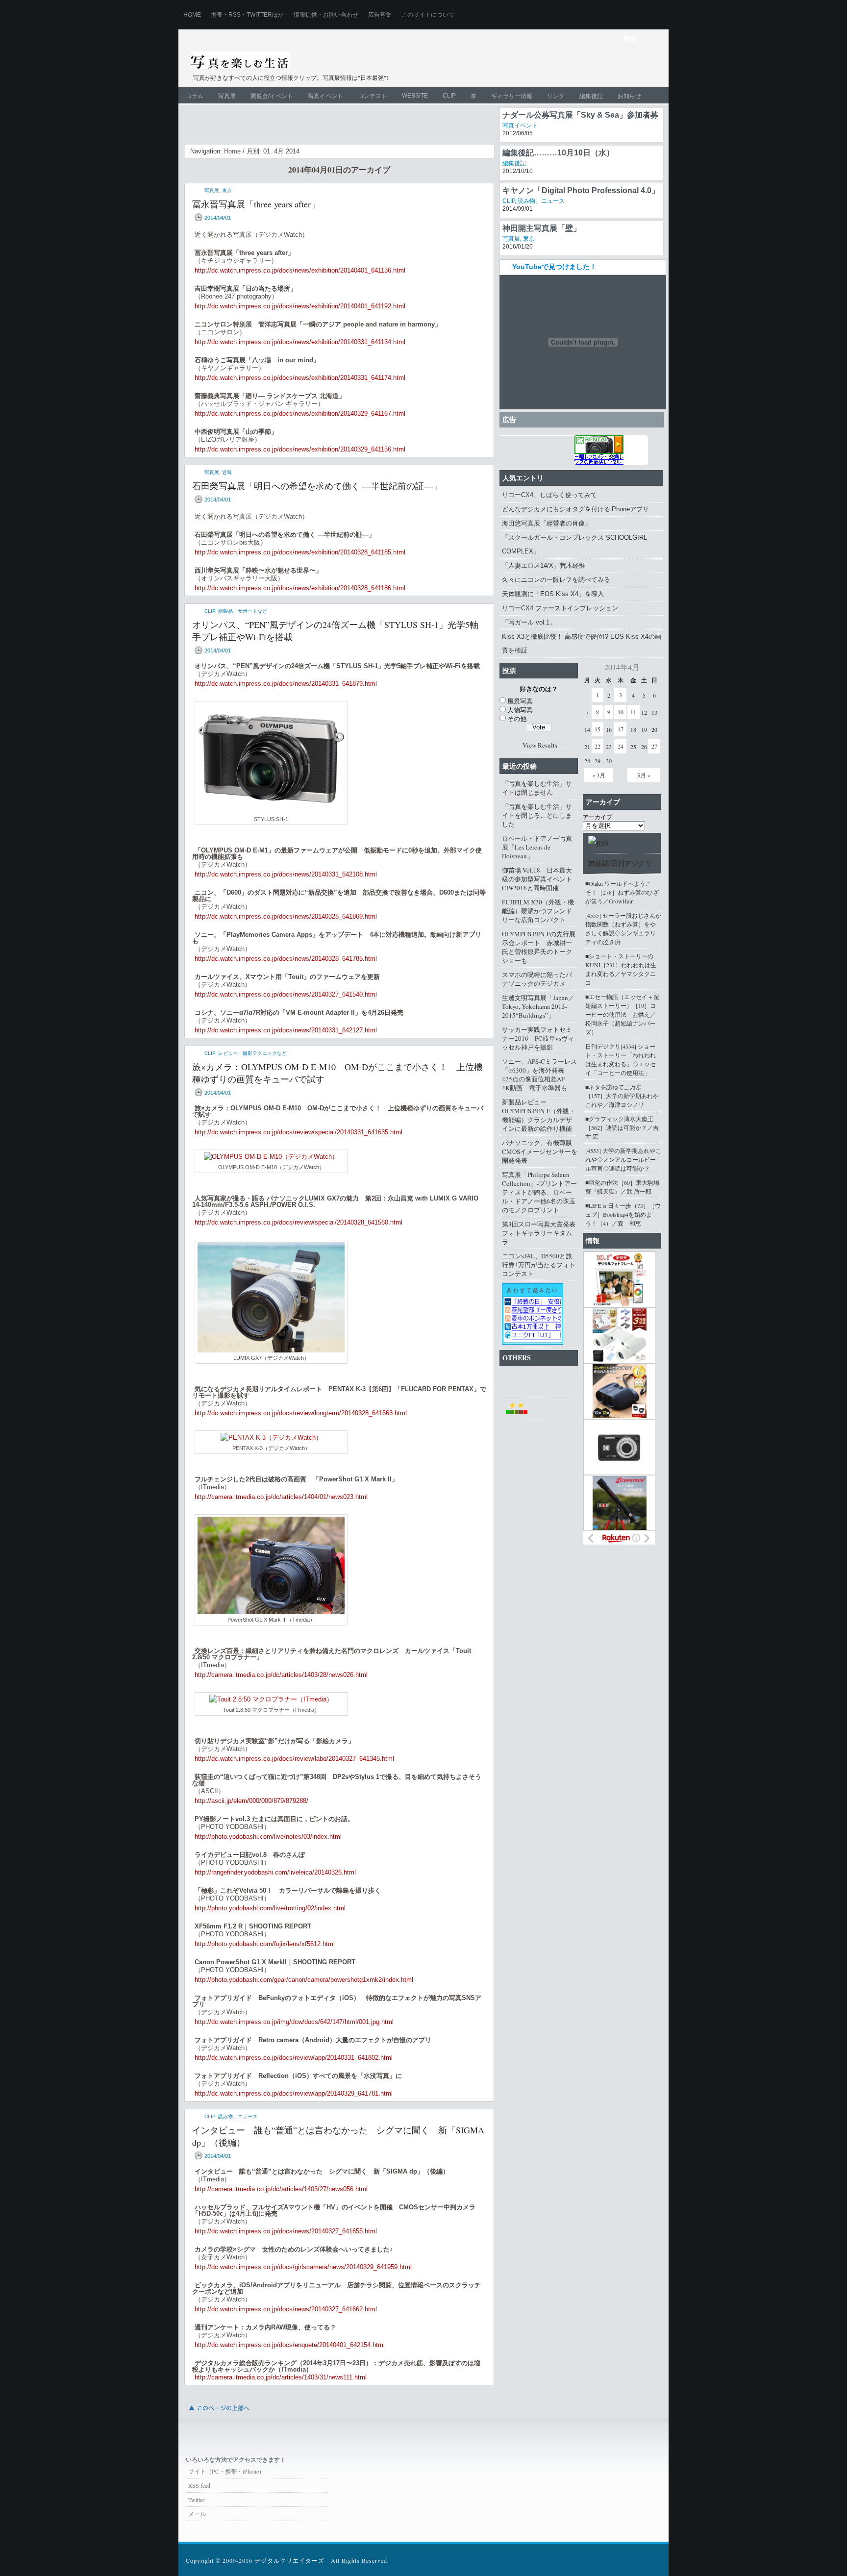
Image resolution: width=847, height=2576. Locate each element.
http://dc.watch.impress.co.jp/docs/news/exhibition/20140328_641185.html (300, 552)
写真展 (227, 96)
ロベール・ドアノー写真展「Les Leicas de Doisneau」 (537, 847)
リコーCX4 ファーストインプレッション (560, 608)
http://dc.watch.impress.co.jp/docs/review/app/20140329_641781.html (294, 2093)
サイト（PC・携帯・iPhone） (226, 2471)
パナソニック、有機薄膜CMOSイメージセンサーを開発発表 (540, 1151)
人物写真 (520, 710)
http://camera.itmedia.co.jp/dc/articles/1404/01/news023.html (281, 1497)
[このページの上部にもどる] (219, 2413)
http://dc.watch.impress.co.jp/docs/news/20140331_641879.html (286, 684)
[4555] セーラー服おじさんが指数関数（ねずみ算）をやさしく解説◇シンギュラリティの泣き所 (623, 928)
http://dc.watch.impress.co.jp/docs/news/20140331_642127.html (286, 1030)
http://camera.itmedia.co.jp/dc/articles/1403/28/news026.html (281, 1675)
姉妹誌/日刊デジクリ (620, 863)
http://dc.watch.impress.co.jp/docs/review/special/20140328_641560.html (299, 1222)
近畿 (227, 472)
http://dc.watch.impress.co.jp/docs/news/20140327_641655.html (286, 2231)
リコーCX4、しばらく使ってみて (549, 495)
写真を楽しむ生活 (295, 62)
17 (621, 729)
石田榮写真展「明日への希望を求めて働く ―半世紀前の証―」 (317, 486)
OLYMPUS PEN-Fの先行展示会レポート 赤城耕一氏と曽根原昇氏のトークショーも (539, 947)
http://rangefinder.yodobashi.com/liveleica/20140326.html (275, 1872)
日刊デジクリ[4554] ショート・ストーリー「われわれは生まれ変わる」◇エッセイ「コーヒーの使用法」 (621, 1059)
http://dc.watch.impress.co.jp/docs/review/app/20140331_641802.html (294, 2058)
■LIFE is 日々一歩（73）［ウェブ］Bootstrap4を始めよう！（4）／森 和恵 (623, 1214)
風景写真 (520, 701)
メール (197, 2514)
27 (654, 746)
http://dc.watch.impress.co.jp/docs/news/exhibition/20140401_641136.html (300, 270)
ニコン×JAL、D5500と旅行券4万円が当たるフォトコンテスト (539, 1265)
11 (633, 712)
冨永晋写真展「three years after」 (256, 204)
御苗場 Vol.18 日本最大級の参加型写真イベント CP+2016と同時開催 (540, 879)
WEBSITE (415, 96)
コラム (195, 96)
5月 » (644, 775)
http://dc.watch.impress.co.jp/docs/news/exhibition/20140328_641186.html (300, 588)
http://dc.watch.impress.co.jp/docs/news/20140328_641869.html (286, 916)
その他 (517, 719)
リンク (556, 96)
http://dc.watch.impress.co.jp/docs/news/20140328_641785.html (286, 959)
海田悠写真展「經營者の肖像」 (547, 523)
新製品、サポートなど (243, 611)
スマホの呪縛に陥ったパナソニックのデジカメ (537, 979)
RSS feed (199, 2485)
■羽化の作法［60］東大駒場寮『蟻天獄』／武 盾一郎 (622, 1187)
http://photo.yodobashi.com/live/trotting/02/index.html (270, 1908)
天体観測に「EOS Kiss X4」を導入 (553, 594)
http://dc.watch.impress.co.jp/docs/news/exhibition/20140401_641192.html (300, 306)
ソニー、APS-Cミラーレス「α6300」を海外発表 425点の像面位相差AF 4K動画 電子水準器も (539, 1075)
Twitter (196, 2500)
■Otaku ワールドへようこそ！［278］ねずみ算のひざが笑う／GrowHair (622, 892)
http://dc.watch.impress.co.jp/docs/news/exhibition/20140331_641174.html (300, 378)
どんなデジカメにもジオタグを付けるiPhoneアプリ (575, 509)
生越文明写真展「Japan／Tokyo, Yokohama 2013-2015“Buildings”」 (538, 1006)
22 (598, 746)
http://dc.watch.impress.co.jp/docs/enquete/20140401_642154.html (290, 2345)
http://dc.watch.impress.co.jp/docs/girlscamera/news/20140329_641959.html (303, 2267)
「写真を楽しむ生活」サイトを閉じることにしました (537, 815)
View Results (540, 745)
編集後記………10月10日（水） (558, 188)
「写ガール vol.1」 (529, 622)
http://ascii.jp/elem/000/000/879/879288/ (251, 1801)
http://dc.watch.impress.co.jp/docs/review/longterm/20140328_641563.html (301, 1413)
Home (192, 15)
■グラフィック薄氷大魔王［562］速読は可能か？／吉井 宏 (622, 1127)
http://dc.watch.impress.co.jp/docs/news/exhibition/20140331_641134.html (300, 342)
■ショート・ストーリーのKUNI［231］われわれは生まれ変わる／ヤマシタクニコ (621, 969)
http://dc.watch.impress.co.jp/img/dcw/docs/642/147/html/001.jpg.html (294, 2022)
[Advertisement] (544, 67)
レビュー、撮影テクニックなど (252, 1053)
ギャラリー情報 (512, 96)
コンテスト (373, 96)
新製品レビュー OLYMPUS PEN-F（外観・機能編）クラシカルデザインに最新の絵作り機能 (539, 1115)
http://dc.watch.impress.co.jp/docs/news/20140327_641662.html (286, 2309)
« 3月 (599, 775)
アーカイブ (598, 817)
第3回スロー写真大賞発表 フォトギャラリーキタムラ (540, 1233)
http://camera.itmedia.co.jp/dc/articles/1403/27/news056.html (281, 2189)
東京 (227, 190)
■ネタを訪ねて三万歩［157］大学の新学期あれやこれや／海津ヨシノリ (622, 1096)
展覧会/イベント (272, 96)
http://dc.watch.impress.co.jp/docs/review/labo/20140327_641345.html (294, 1759)
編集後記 (591, 96)
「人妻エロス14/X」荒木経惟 (544, 565)
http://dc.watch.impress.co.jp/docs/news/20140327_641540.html (286, 994)
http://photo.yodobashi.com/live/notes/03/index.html (268, 1837)
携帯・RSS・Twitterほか (247, 15)
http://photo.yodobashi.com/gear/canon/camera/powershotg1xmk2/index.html (304, 1980)
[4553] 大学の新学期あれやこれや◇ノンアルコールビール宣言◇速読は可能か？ (623, 1159)
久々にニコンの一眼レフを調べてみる (556, 580)
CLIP (449, 96)
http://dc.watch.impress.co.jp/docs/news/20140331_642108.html (286, 874)
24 (621, 746)
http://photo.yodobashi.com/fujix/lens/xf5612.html (265, 1944)
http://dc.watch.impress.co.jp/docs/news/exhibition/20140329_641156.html (300, 449)
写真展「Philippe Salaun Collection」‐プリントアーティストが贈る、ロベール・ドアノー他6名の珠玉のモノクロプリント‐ (539, 1192)
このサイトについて (428, 15)
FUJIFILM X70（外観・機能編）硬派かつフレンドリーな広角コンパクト (538, 911)
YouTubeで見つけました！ (554, 267)
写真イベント (325, 96)
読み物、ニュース (238, 2116)
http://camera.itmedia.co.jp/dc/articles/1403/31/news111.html (281, 2377)
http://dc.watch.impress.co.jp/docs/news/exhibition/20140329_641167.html (300, 413)
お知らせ (629, 96)
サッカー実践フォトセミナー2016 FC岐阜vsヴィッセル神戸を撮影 (538, 1038)
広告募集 (380, 15)
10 (621, 712)
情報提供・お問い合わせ (326, 15)
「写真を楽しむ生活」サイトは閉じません (537, 788)
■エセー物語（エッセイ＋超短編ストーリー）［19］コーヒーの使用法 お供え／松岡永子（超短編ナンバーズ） (622, 1014)
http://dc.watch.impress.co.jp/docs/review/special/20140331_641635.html (299, 1132)
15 (598, 729)
